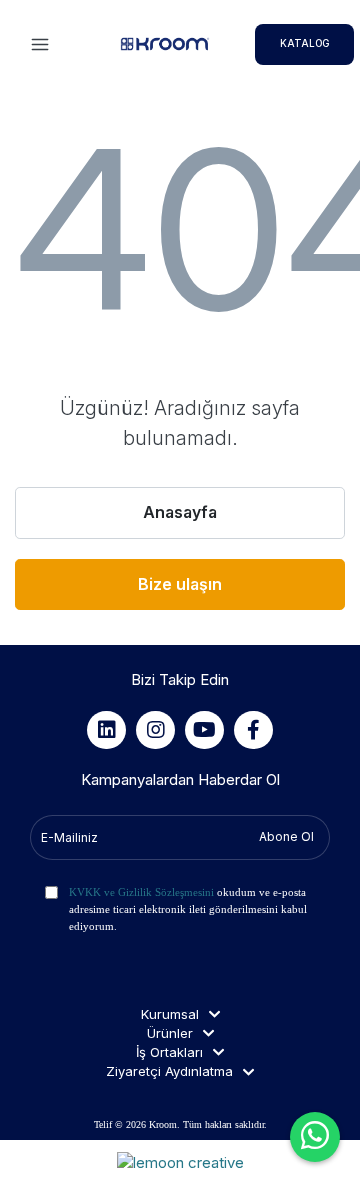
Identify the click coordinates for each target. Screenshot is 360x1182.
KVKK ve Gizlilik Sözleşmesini (141, 892)
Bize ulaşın (180, 584)
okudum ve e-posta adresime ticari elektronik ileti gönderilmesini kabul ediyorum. (188, 909)
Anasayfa (180, 512)
